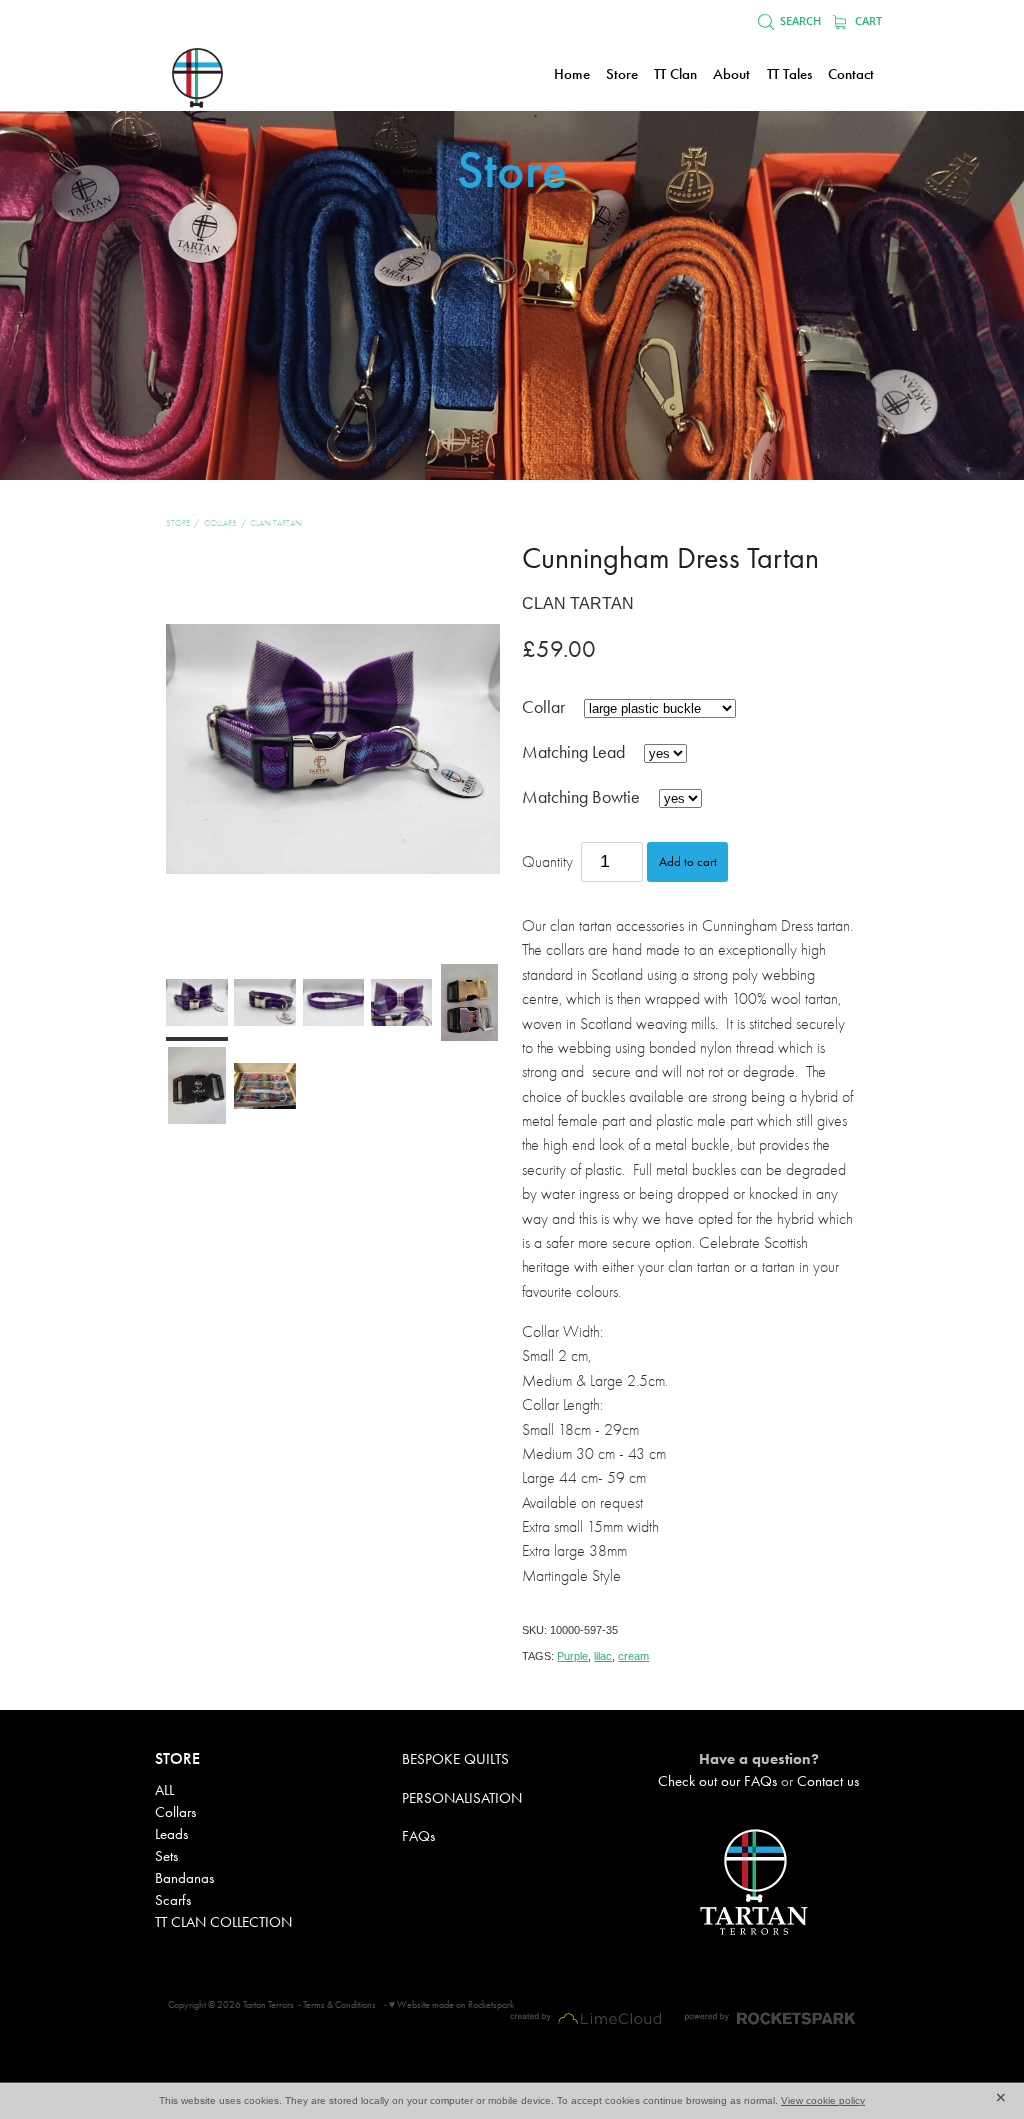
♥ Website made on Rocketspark (451, 2004)
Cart (867, 21)
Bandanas (184, 1878)
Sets (166, 1856)
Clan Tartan (276, 523)
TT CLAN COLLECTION (223, 1922)
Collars (220, 523)
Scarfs (173, 1900)
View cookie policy (823, 2100)
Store (178, 523)
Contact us (828, 1781)
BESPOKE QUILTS (455, 1759)
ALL (164, 1790)
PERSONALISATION (462, 1798)
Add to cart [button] (688, 861)
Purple (572, 1656)
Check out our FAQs (717, 1781)
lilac (603, 1656)
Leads (171, 1834)
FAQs (418, 1836)
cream (633, 1656)
